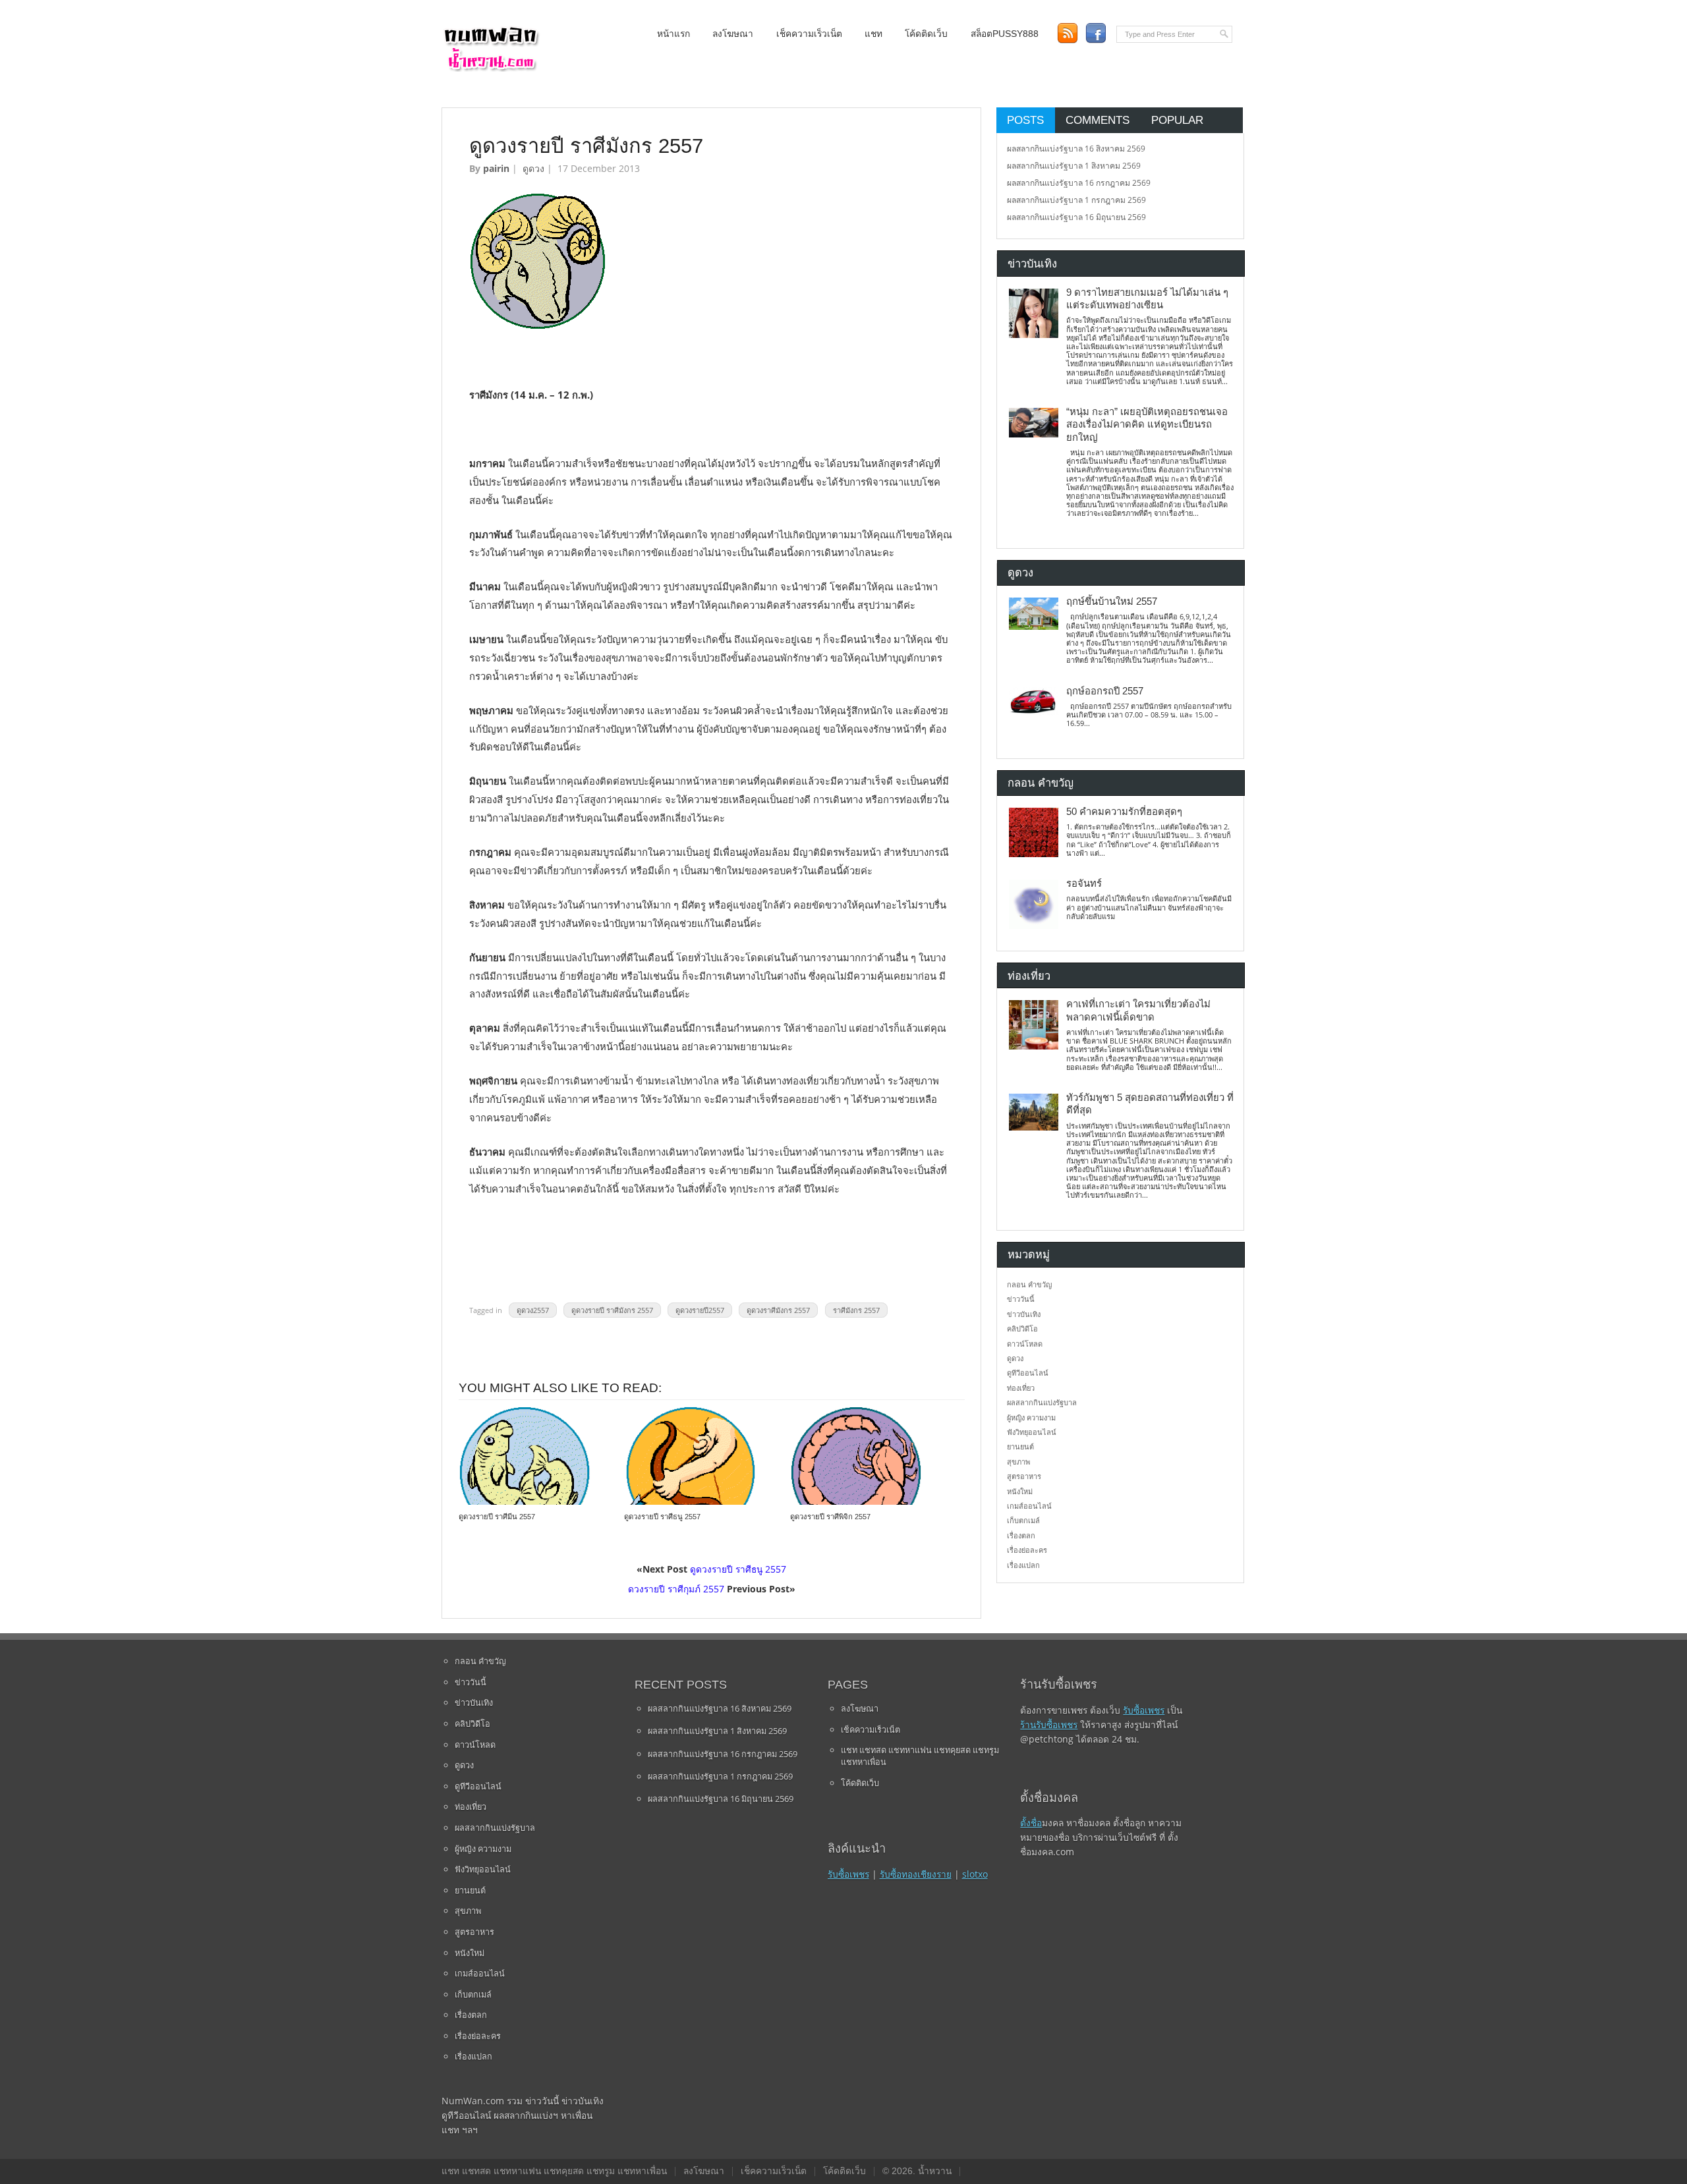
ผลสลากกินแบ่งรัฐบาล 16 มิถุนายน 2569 (1076, 217)
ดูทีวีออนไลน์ (1028, 1373)
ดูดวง (533, 168)
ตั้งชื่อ (1031, 1823)
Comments (1098, 120)
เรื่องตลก (1021, 1535)
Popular (1177, 120)
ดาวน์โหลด (1025, 1344)
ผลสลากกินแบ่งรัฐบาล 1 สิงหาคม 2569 (1074, 166)
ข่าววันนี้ (1021, 1299)
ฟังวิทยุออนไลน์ (1032, 1432)
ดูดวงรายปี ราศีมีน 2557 (497, 1517)
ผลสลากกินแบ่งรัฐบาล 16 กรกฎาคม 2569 (1079, 183)
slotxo (975, 1874)
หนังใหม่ (1020, 1491)
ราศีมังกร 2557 (856, 1310)
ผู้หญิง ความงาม (1031, 1417)
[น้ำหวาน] (491, 69)
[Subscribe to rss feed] (1067, 33)
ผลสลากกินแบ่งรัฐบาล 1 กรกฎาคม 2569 (1076, 200)
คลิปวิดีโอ (1022, 1329)
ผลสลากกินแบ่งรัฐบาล (1042, 1402)
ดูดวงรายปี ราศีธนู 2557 (662, 1517)
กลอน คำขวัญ (1029, 1284)
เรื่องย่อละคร (1027, 1550)
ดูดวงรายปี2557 (700, 1310)
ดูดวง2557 (533, 1310)
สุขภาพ (1018, 1462)
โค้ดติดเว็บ (926, 34)
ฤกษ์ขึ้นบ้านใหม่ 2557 (1112, 602)
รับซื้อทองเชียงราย (916, 1874)
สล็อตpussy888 (1005, 34)
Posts (1025, 120)
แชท (873, 34)
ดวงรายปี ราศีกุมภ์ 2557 (676, 1589)
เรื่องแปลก (1023, 1565)
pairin (496, 168)
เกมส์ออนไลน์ (1029, 1506)
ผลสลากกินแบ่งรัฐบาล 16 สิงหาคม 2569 (1076, 149)
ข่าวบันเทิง (1024, 1314)
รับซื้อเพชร (848, 1874)
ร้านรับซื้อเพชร (1049, 1724)
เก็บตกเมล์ (1023, 1520)
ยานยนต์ (1020, 1446)
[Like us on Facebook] (1096, 33)
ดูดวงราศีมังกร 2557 (778, 1310)
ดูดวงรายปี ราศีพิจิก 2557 (830, 1517)
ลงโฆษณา (733, 34)
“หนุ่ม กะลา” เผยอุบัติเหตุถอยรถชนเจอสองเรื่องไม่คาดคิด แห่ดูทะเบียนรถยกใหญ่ (1147, 425)
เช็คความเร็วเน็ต (809, 34)
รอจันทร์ (1084, 883)
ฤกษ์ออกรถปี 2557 (1105, 691)
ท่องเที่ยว (1021, 1388)
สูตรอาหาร (1024, 1476)
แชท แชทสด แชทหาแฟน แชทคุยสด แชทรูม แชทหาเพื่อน (920, 1756)
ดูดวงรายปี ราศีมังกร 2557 (612, 1310)
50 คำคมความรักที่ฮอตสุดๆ (1124, 812)
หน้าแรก (673, 34)
